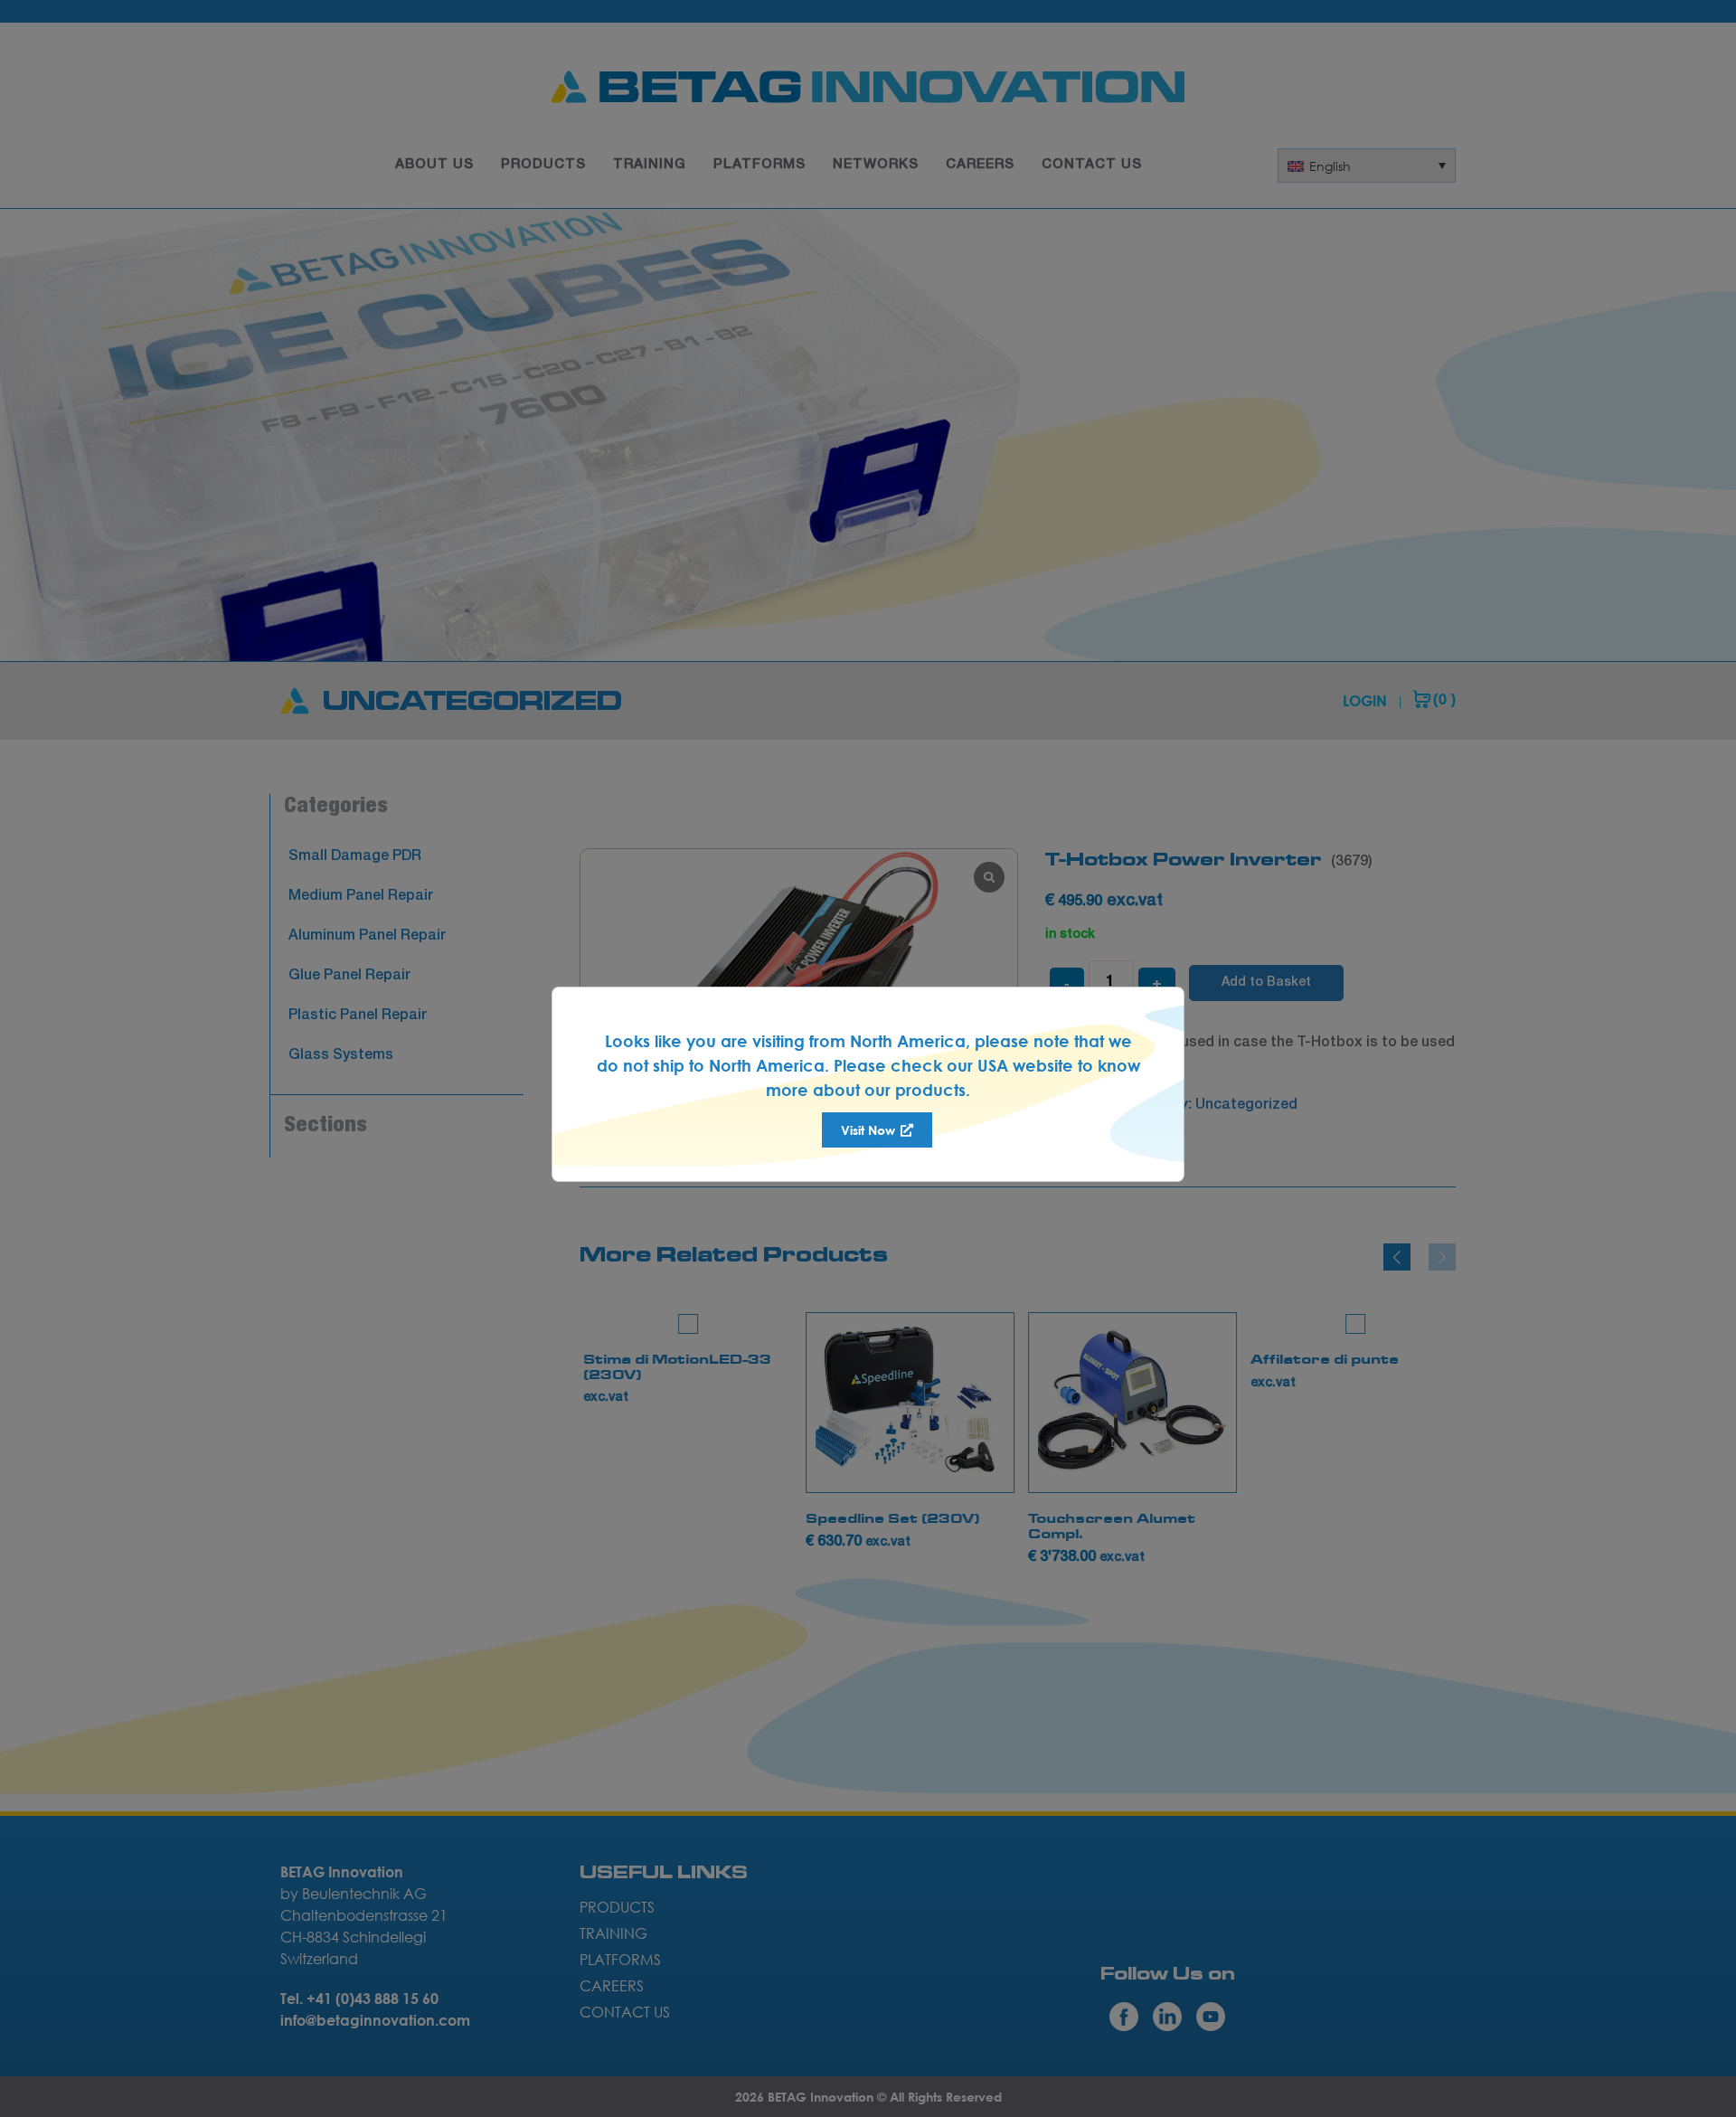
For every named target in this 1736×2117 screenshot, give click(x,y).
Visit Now (870, 1130)
